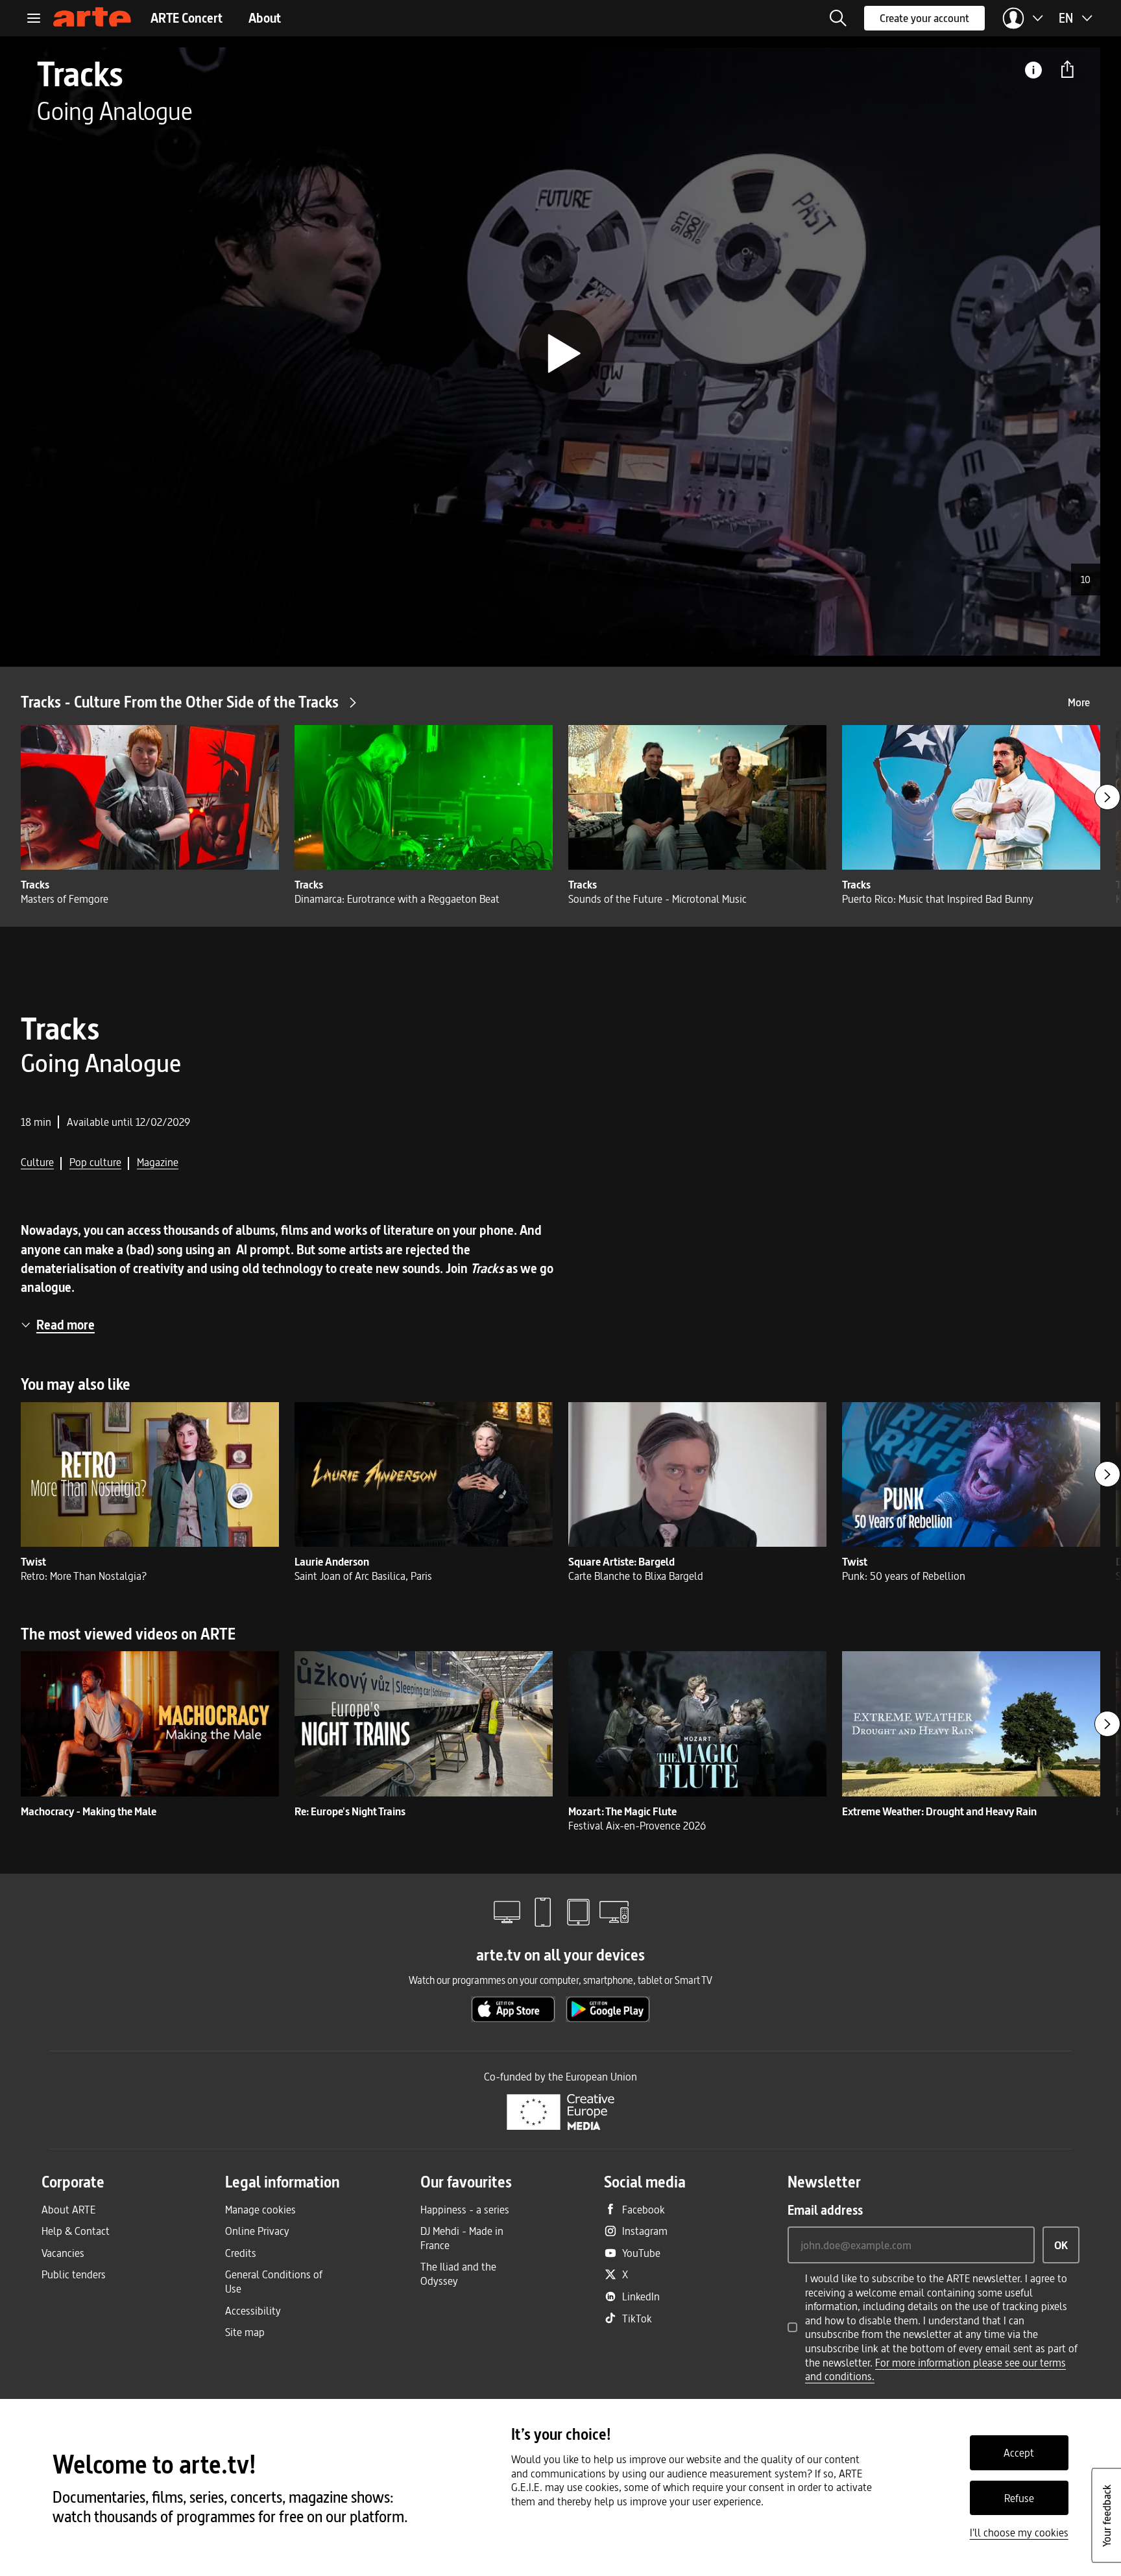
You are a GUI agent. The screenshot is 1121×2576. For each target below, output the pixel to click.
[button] (838, 18)
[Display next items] (1107, 797)
